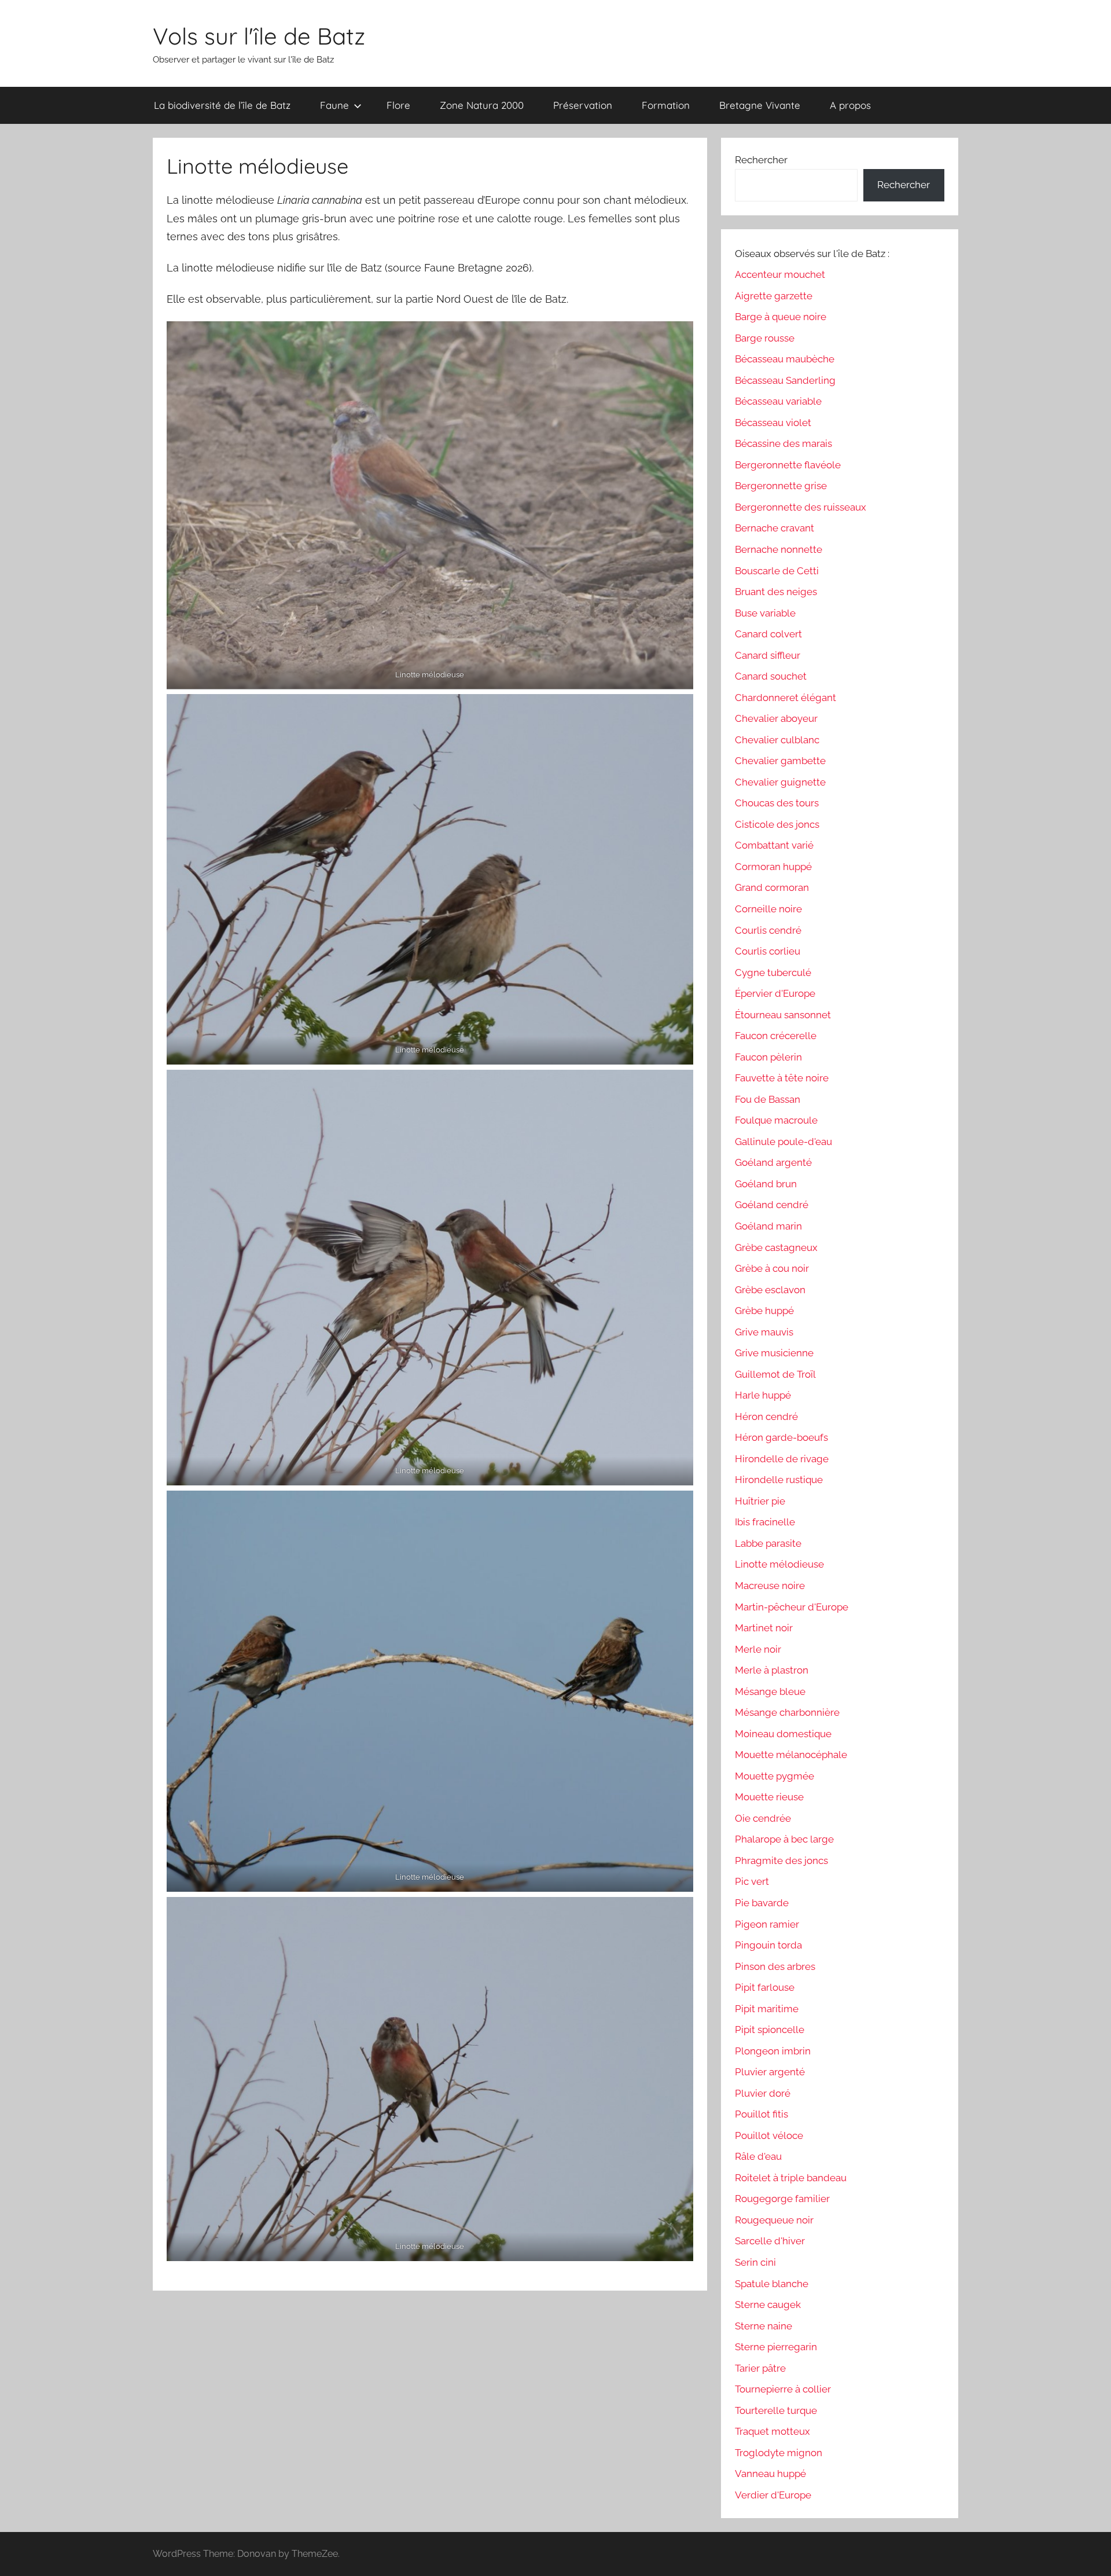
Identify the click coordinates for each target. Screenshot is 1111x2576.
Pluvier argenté (770, 2072)
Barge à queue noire (781, 317)
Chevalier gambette (780, 761)
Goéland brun (766, 1184)
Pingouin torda (768, 1945)
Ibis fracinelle (765, 1522)
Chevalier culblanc (777, 740)
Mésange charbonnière (787, 1712)
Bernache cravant (775, 528)
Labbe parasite (768, 1543)
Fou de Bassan (768, 1099)
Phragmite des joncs (781, 1861)
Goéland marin (768, 1226)
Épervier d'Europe (775, 993)
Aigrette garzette (774, 296)
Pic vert (752, 1881)
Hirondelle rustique (779, 1480)
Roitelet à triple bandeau (791, 2178)
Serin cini (755, 2262)
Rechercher (761, 160)
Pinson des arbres (775, 1966)
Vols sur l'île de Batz (259, 36)
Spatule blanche (772, 2284)
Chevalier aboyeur (776, 718)
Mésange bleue (770, 1691)
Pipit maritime (767, 2009)
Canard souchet (771, 676)
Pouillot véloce (769, 2135)
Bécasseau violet (773, 423)
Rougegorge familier (782, 2199)
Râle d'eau (758, 2156)
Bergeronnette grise (781, 486)
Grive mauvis (764, 1332)
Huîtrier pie (760, 1501)
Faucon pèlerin (768, 1057)
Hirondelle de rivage (782, 1459)
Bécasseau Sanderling (785, 380)
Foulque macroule (776, 1120)
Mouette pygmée (775, 1776)
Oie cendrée (763, 1818)
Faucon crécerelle (776, 1036)
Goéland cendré (772, 1205)
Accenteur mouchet (780, 274)
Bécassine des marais (783, 443)
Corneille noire (768, 909)
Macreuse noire (770, 1586)
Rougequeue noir (774, 2220)
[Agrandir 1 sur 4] (678, 336)
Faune (334, 105)
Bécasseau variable (778, 401)
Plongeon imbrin (773, 2051)
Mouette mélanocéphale (791, 1755)
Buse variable (765, 613)
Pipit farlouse (765, 1987)
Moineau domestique (783, 1734)
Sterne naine (764, 2326)
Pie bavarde (762, 1903)
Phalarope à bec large (784, 1839)
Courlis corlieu (768, 951)
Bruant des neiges (776, 592)
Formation (666, 105)
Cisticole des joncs (777, 824)
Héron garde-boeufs (781, 1437)
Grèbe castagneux (776, 1247)
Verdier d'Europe (773, 2495)
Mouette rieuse (769, 1797)
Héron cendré (766, 1417)
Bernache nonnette (779, 549)
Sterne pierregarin (776, 2347)
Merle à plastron (772, 1670)
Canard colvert (768, 634)
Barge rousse (765, 338)
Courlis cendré (768, 930)
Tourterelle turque (776, 2410)
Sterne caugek (768, 2305)
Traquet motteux (772, 2431)
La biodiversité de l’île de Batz (222, 105)
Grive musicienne (774, 1353)
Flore (398, 105)
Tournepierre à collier (783, 2389)
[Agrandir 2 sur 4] (678, 709)
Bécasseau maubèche (785, 359)
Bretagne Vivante (760, 105)
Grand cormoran (772, 887)
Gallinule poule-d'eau (783, 1142)
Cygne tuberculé (773, 973)
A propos (850, 105)
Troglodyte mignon (779, 2453)
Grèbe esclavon (770, 1290)
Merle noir (758, 1649)
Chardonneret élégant (786, 698)
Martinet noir (764, 1628)
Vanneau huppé (770, 2474)
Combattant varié (774, 845)
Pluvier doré (763, 2093)
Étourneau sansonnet (783, 1015)
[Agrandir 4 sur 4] (678, 1912)
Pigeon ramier (767, 1924)
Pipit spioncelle (770, 2030)
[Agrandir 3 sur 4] (678, 1085)
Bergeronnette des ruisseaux (801, 507)
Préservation (583, 105)
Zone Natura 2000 (482, 105)
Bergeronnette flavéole (788, 465)
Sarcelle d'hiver (770, 2241)
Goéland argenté (773, 1162)
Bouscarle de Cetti (777, 571)
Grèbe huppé (764, 1311)
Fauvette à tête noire (782, 1078)
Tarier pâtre (760, 2368)
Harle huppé (763, 1395)
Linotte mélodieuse (779, 1564)
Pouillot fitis (761, 2114)
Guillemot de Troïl (775, 1374)
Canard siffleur (768, 655)
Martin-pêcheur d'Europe (792, 1607)
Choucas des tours (777, 803)
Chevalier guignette (780, 782)
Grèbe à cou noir (772, 1268)
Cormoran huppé (773, 867)
